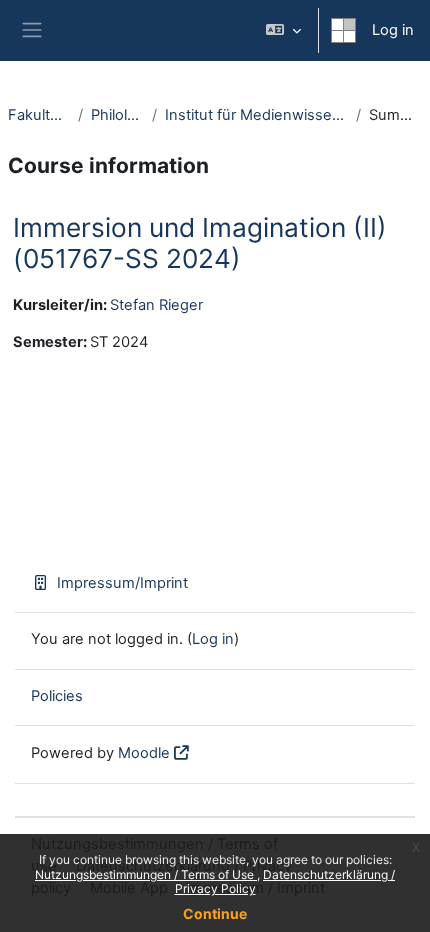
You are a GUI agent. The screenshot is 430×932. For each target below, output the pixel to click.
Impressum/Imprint (122, 583)
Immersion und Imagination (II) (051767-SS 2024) (200, 243)
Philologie (118, 115)
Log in (393, 30)
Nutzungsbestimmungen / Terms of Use (146, 874)
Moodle (144, 753)
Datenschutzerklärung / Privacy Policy (285, 881)
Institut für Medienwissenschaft (256, 115)
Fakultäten (39, 115)
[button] (283, 30)
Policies (57, 696)
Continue (215, 913)
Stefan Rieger (156, 305)
